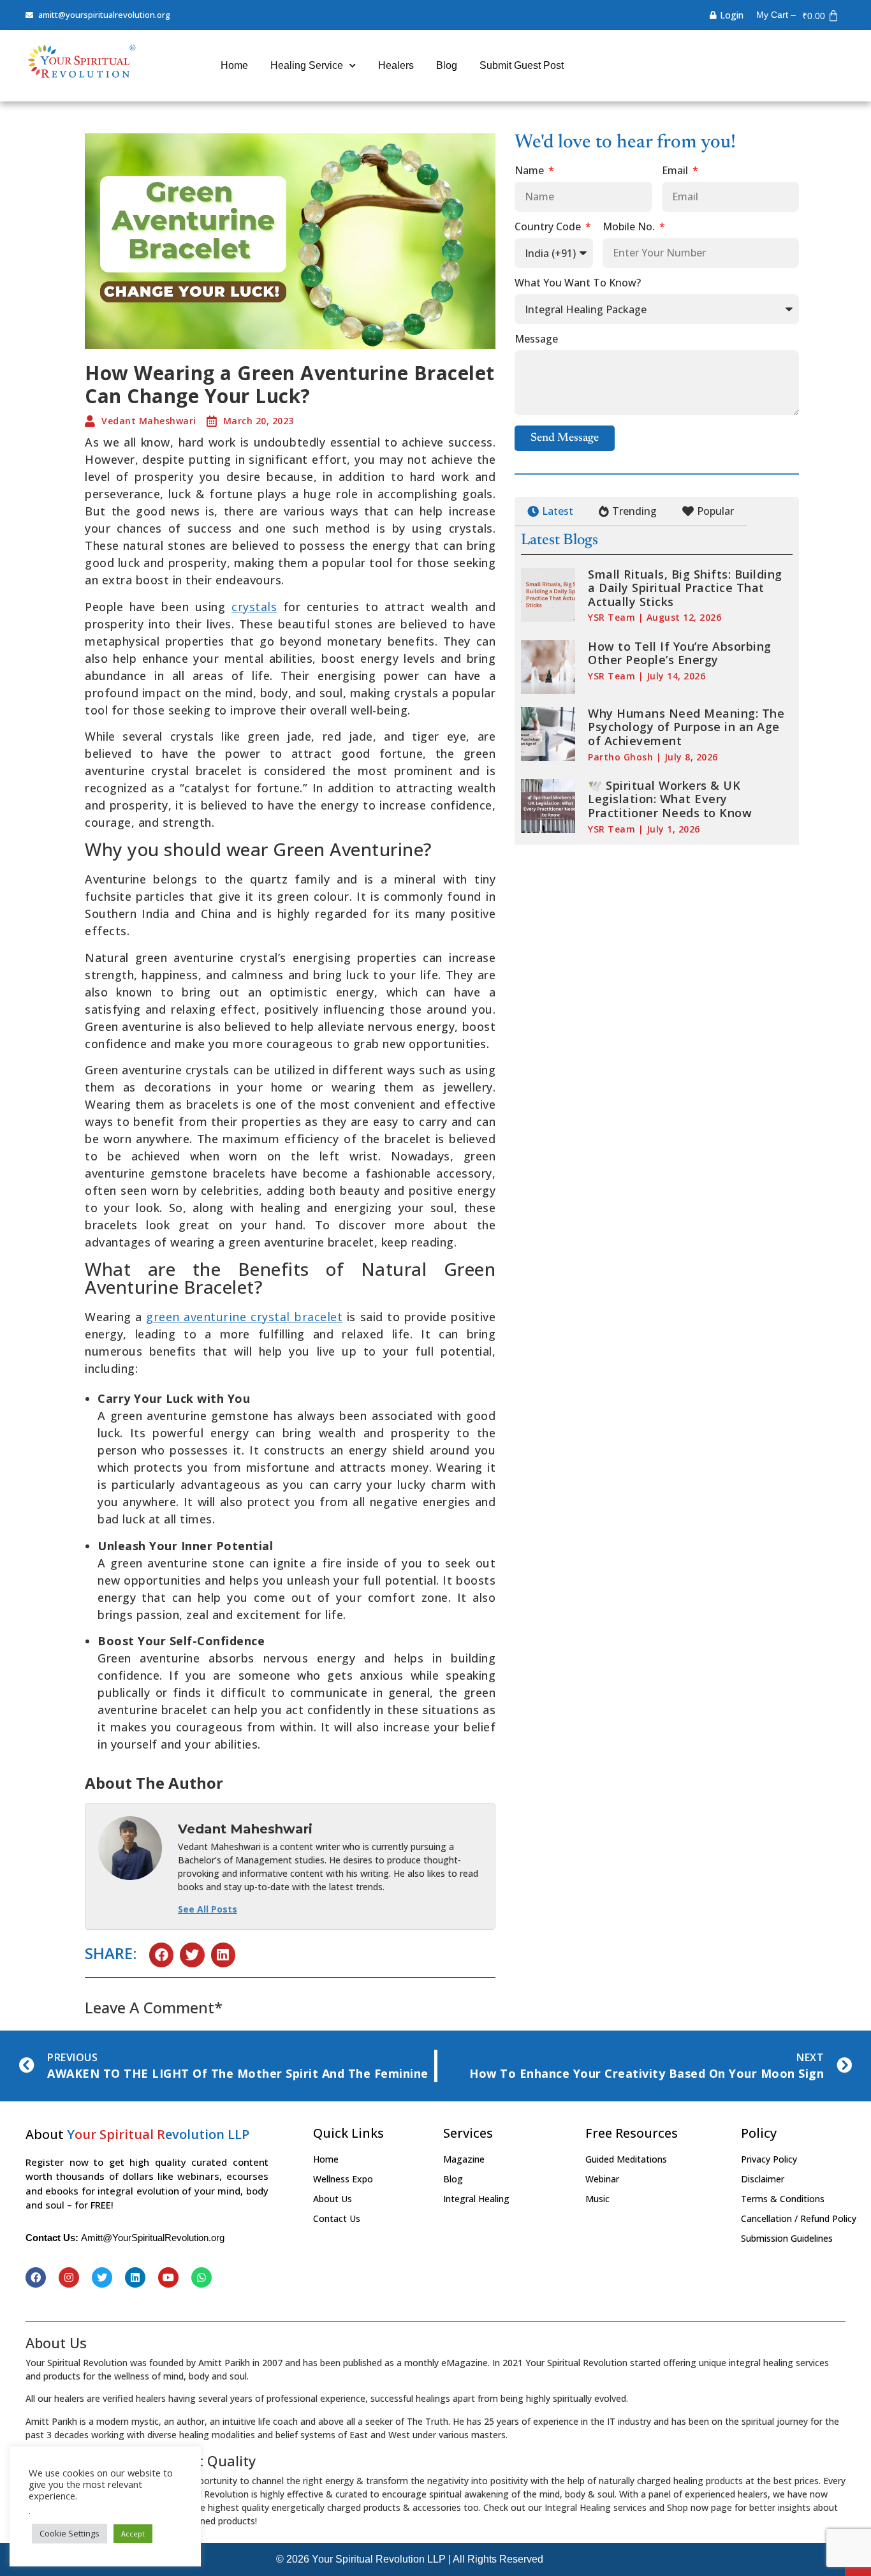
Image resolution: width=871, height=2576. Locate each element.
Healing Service (307, 65)
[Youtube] (168, 2277)
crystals (254, 607)
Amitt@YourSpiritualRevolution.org (153, 2238)
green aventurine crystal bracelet (244, 1317)
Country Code (549, 227)
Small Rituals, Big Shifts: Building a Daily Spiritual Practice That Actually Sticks (685, 588)
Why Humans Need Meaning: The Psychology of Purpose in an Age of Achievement (686, 727)
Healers (396, 65)
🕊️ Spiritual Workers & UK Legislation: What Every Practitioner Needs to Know (670, 799)
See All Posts (208, 1909)
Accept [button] (133, 2534)
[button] (161, 1955)
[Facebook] (36, 2277)
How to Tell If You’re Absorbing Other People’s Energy (680, 653)
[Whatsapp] (201, 2277)
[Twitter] (102, 2277)
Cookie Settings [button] (70, 2533)
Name (531, 171)
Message (536, 340)
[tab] (550, 512)
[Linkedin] (135, 2277)
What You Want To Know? (578, 284)
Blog (447, 65)
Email (676, 171)
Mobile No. (630, 227)
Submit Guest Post (522, 65)
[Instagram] (69, 2277)
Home (234, 65)
